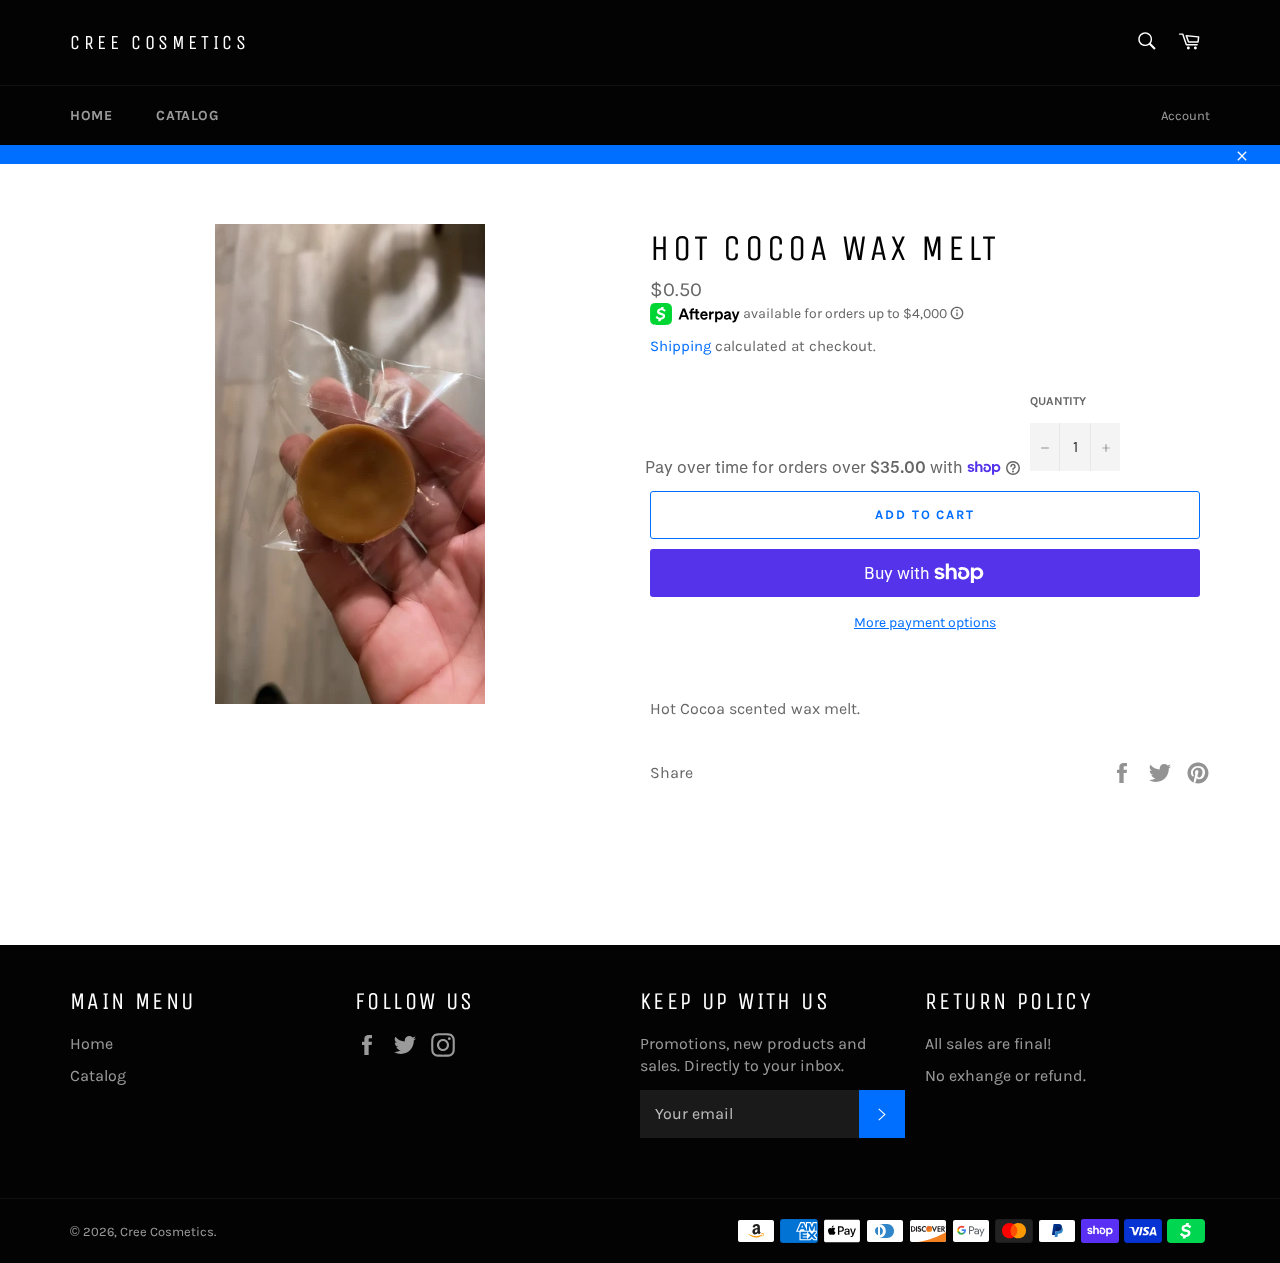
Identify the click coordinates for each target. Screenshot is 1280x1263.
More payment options (925, 622)
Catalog (187, 115)
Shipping (680, 346)
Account (1185, 115)
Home (91, 115)
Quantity (1058, 401)
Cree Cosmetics (159, 42)
